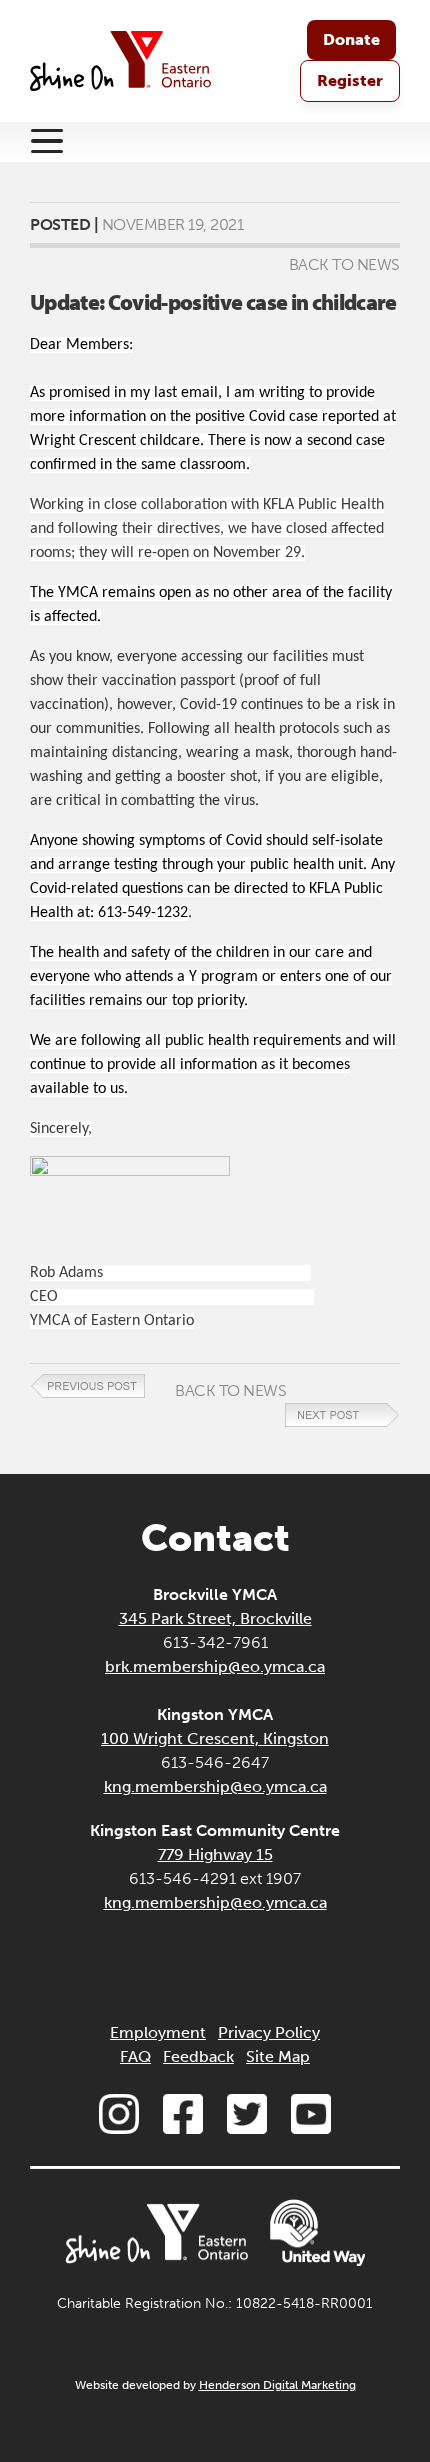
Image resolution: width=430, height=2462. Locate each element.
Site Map (278, 2056)
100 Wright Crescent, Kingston (215, 1738)
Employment (158, 2032)
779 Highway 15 (215, 1854)
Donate (351, 39)
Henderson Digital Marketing (277, 2385)
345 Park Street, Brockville (215, 1618)
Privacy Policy (269, 2032)
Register (350, 80)
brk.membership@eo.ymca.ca (215, 1666)
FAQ (135, 2056)
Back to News (344, 264)
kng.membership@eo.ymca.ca (215, 1786)
